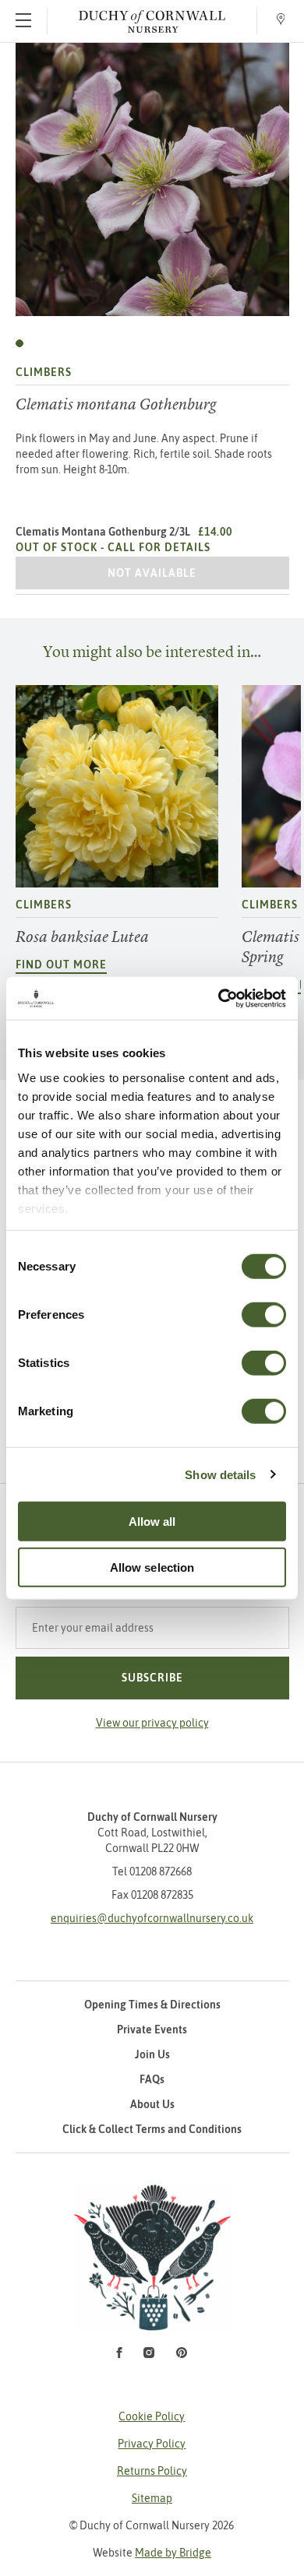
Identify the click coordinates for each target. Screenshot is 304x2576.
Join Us (152, 2054)
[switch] (264, 1315)
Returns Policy (152, 2471)
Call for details (159, 547)
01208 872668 (161, 1871)
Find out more (61, 965)
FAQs (152, 2079)
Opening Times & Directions (152, 2005)
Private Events (152, 2030)
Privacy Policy (152, 2444)
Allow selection (152, 1567)
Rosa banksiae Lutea (82, 937)
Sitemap (152, 2498)
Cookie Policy (152, 2416)
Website (152, 2553)
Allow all (152, 1522)
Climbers (44, 372)
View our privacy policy (152, 1723)
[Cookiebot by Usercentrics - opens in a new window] (219, 998)
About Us (152, 2104)
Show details (220, 1474)
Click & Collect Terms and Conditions (152, 2129)
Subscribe (152, 1678)
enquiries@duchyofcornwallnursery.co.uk (152, 1918)
